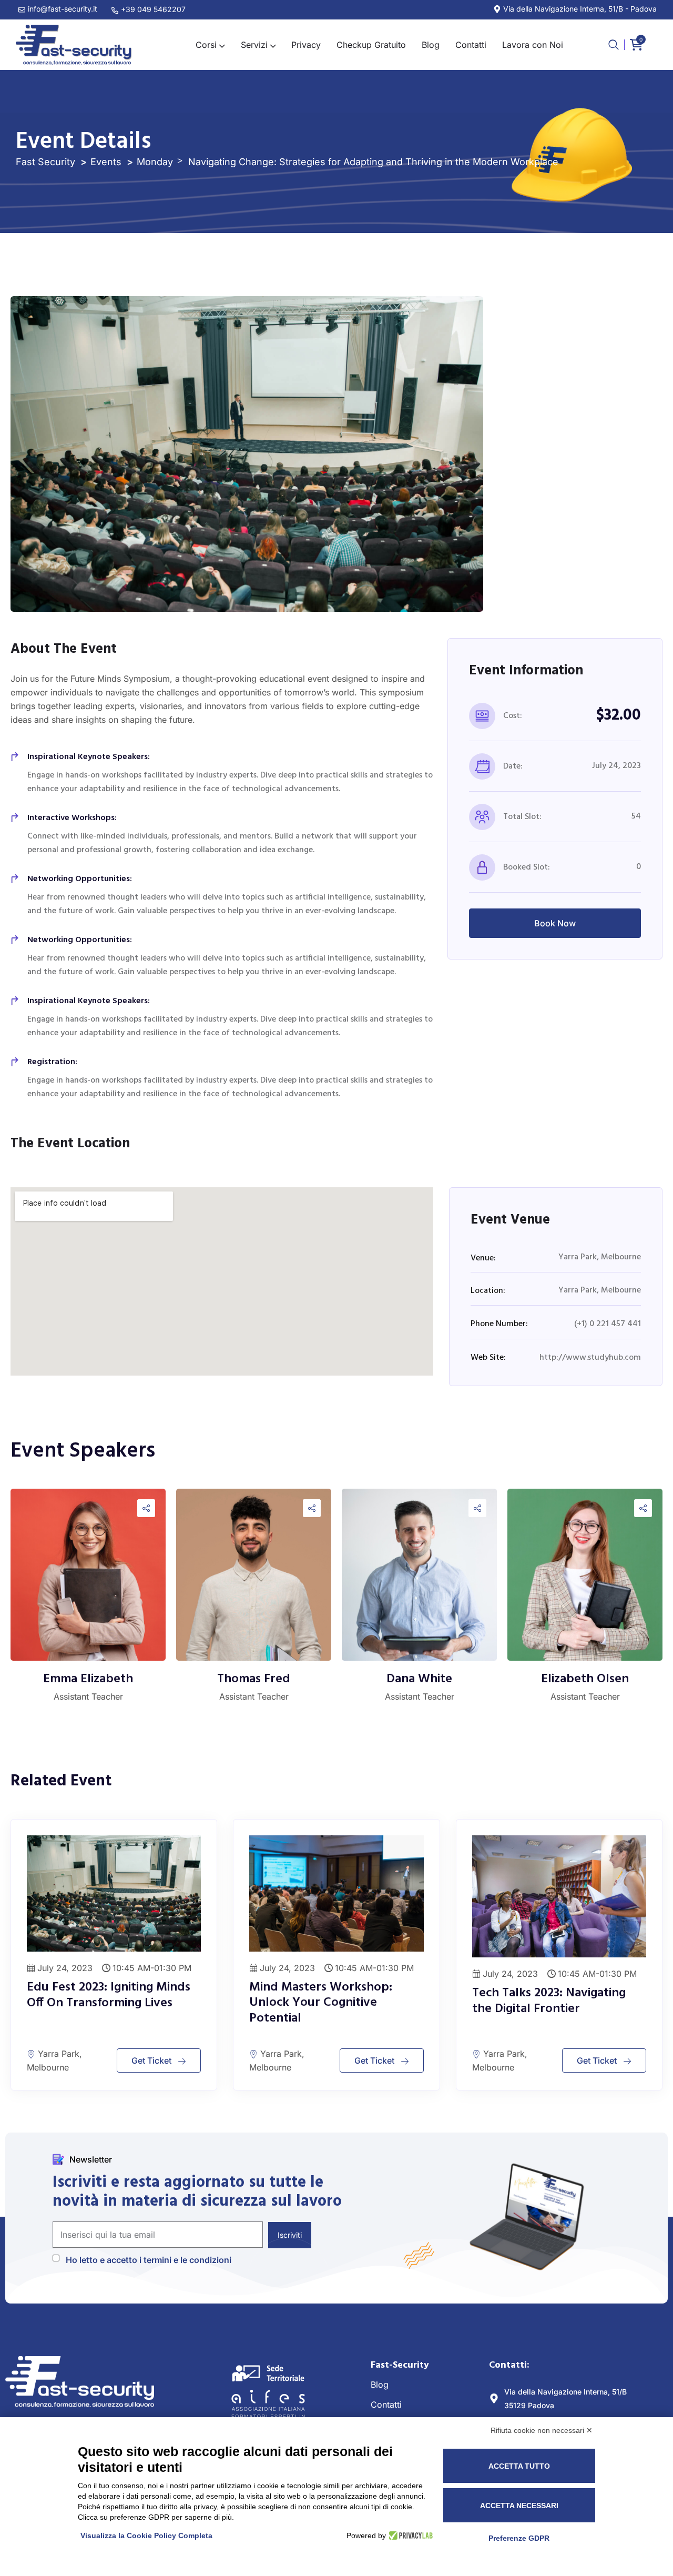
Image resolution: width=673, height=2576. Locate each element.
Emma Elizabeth (88, 1679)
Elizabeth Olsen (585, 1679)
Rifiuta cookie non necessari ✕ (542, 2430)
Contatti (386, 2405)
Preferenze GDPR (519, 2538)
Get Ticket (151, 2060)
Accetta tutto (519, 2466)
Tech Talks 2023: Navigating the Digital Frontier (549, 2001)
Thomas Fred (254, 1679)
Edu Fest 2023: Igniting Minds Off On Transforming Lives (109, 1995)
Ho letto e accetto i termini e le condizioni (149, 2260)
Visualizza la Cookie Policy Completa (146, 2535)
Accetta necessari (519, 2506)
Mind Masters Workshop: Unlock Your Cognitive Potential (321, 2003)
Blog (380, 2385)
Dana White (419, 1679)
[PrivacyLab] (409, 2535)
